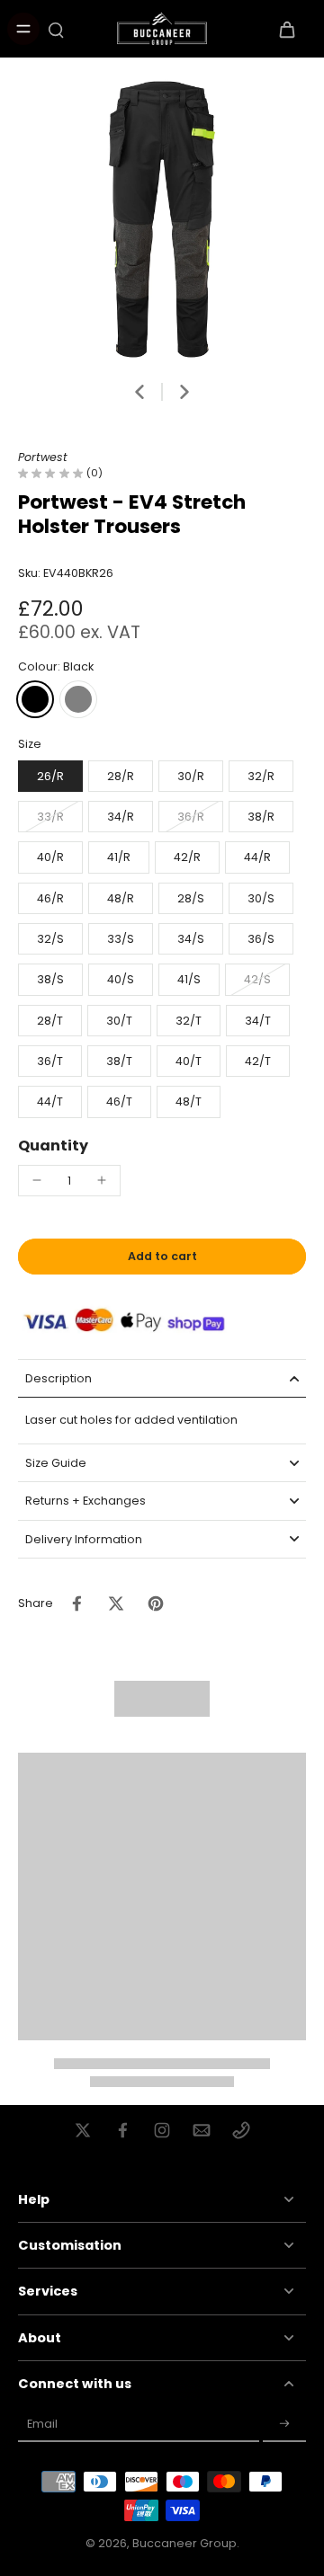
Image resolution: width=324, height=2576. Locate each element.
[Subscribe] (284, 2424)
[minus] (37, 1180)
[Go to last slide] (139, 392)
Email (42, 2424)
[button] (162, 1257)
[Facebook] (122, 2130)
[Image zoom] (162, 219)
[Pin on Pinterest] (156, 1603)
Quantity (53, 1146)
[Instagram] (162, 2130)
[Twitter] (83, 2130)
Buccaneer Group (184, 2543)
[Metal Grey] (78, 699)
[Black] (35, 699)
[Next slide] (184, 392)
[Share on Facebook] (76, 1603)
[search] (56, 29)
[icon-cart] (286, 29)
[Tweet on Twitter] (116, 1603)
